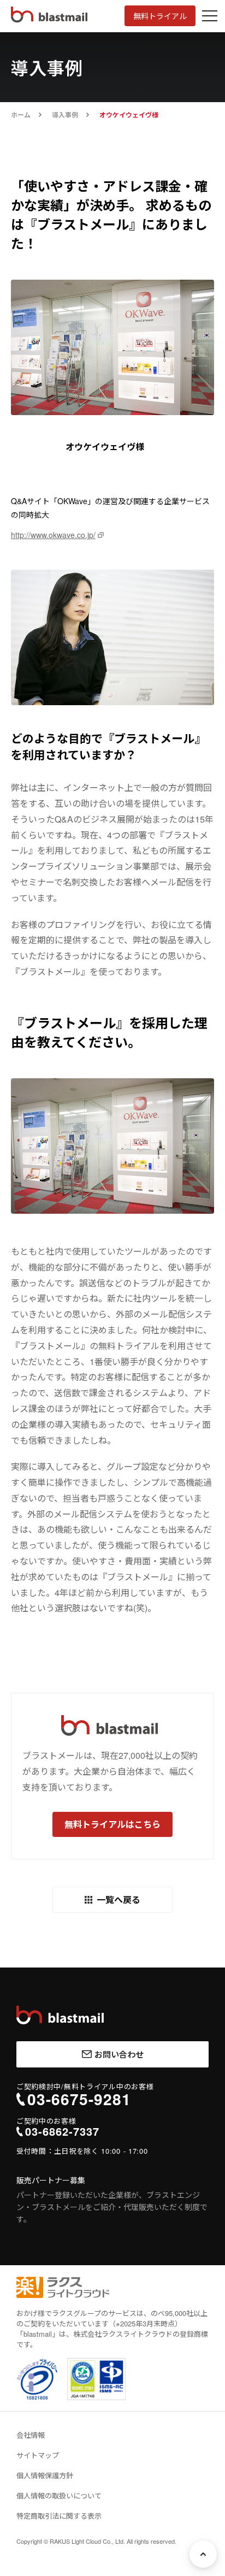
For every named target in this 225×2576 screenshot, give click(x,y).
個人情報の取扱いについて (59, 2495)
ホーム (21, 115)
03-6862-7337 (62, 2131)
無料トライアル (160, 16)
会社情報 (31, 2435)
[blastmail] (60, 2015)
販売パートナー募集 (51, 2180)
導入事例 (65, 115)
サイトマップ (38, 2455)
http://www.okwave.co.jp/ (53, 535)
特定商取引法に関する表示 (59, 2516)
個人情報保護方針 (45, 2475)
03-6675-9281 (79, 2099)
